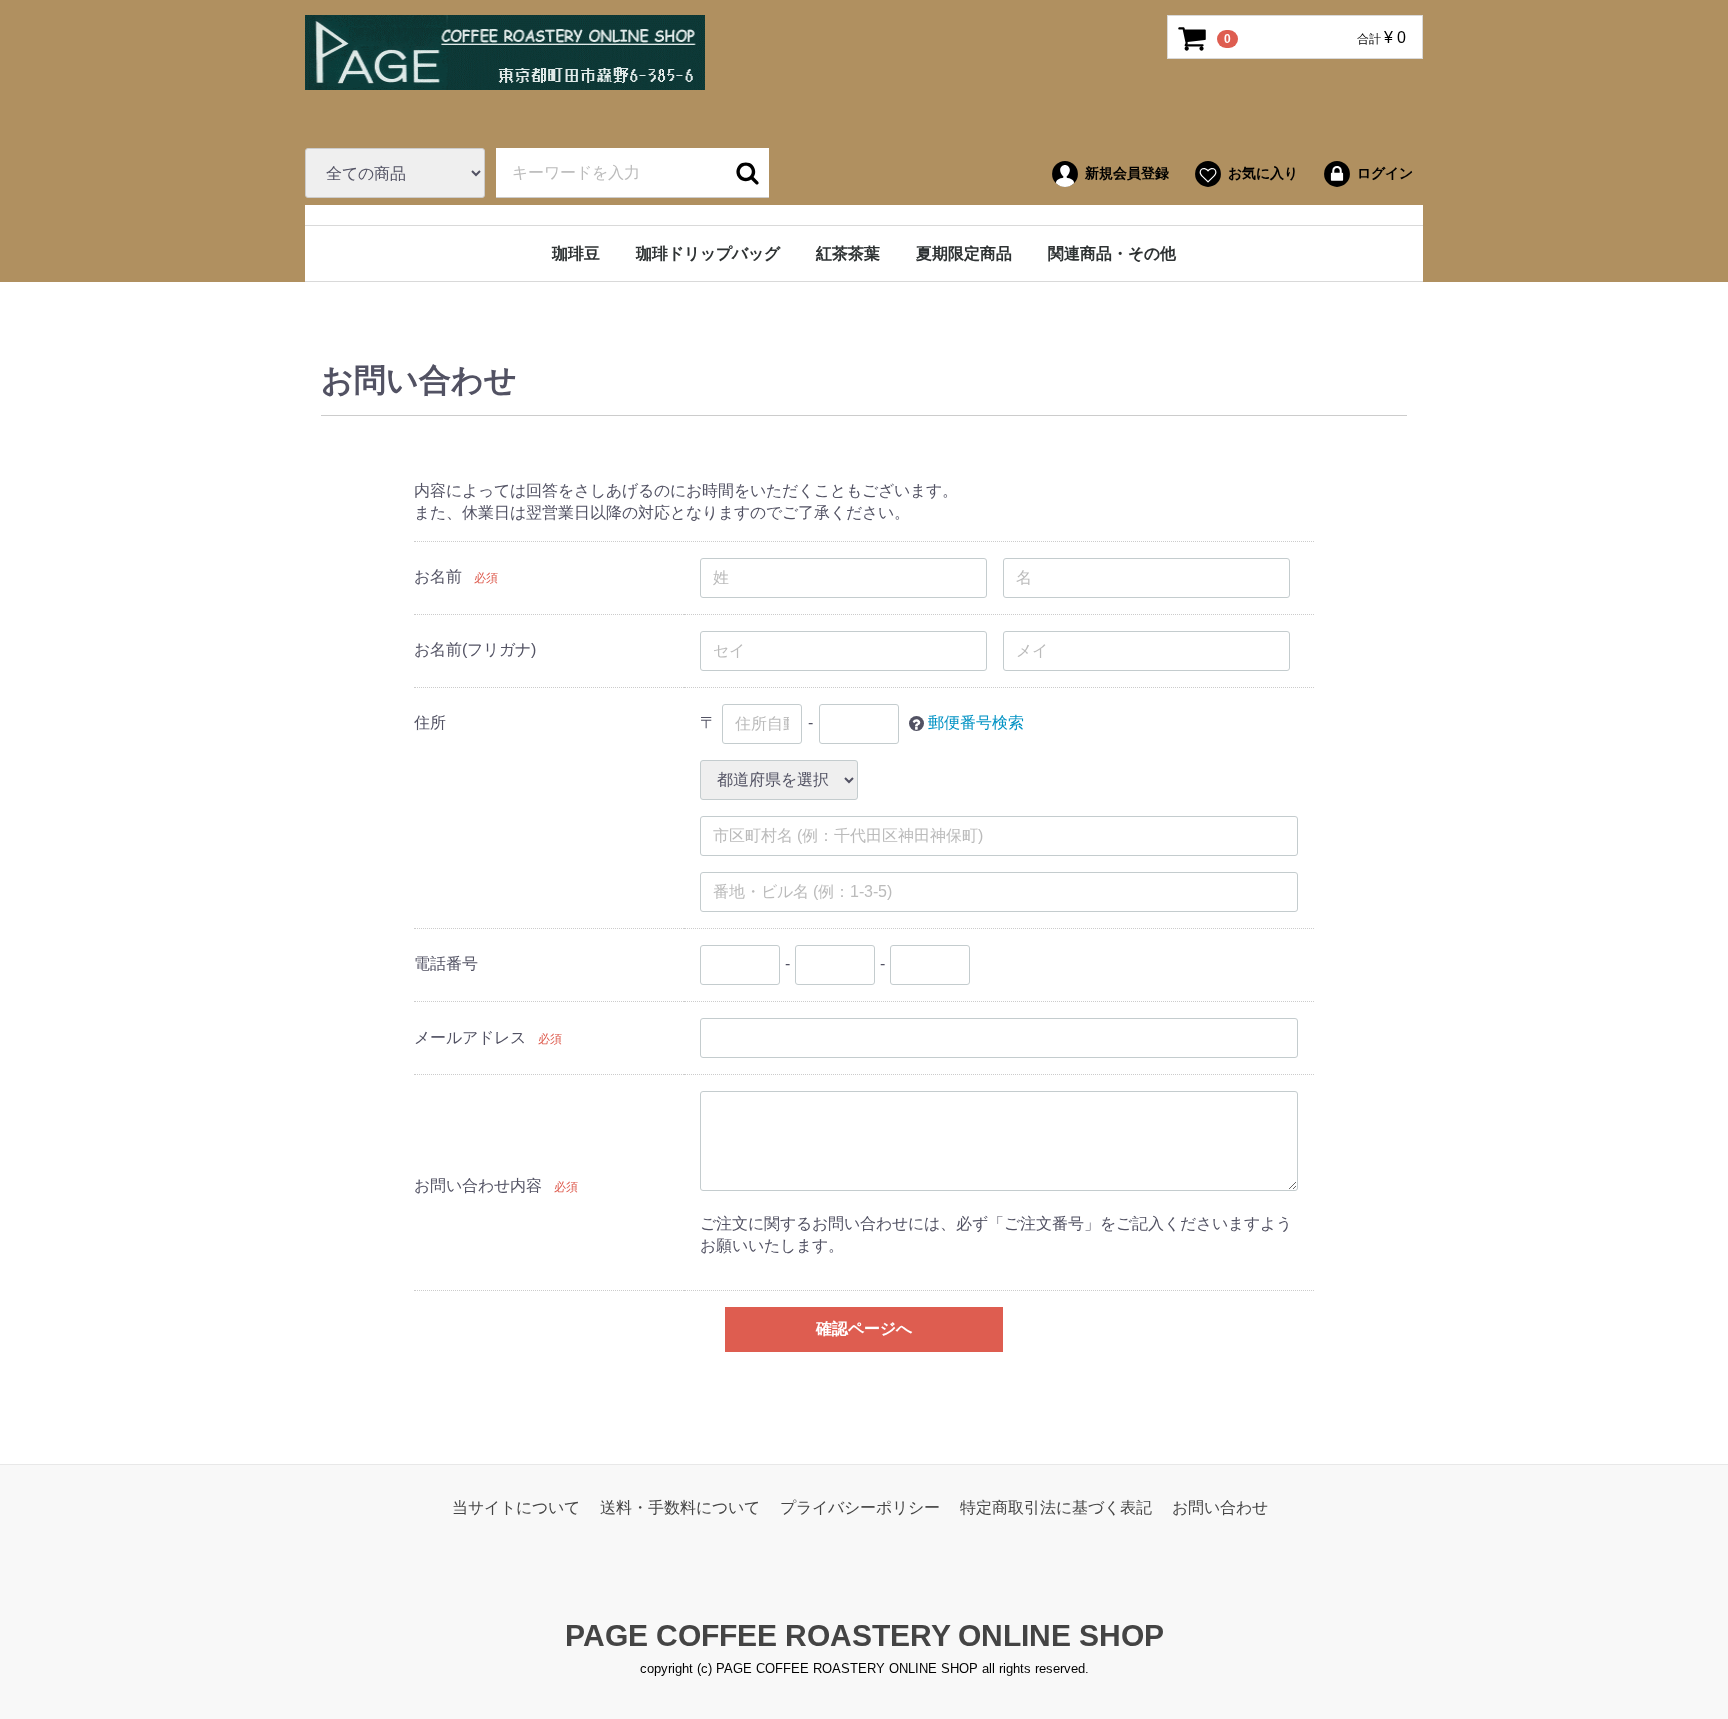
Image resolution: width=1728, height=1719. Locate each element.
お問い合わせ (1220, 1506)
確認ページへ (864, 1328)
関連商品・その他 (1112, 253)
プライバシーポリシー (860, 1506)
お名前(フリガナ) (475, 649)
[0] (1193, 38)
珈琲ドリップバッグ (708, 253)
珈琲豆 (576, 253)
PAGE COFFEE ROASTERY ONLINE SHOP (864, 1635)
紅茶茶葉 (848, 253)
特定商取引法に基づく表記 (1056, 1506)
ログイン (1385, 173)
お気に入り (1263, 173)
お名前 (438, 576)
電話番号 (446, 963)
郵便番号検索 (976, 722)
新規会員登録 (1127, 173)
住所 (430, 722)
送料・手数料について (680, 1506)
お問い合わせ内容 (478, 1184)
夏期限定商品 (964, 253)
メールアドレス (470, 1036)
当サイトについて (516, 1506)
